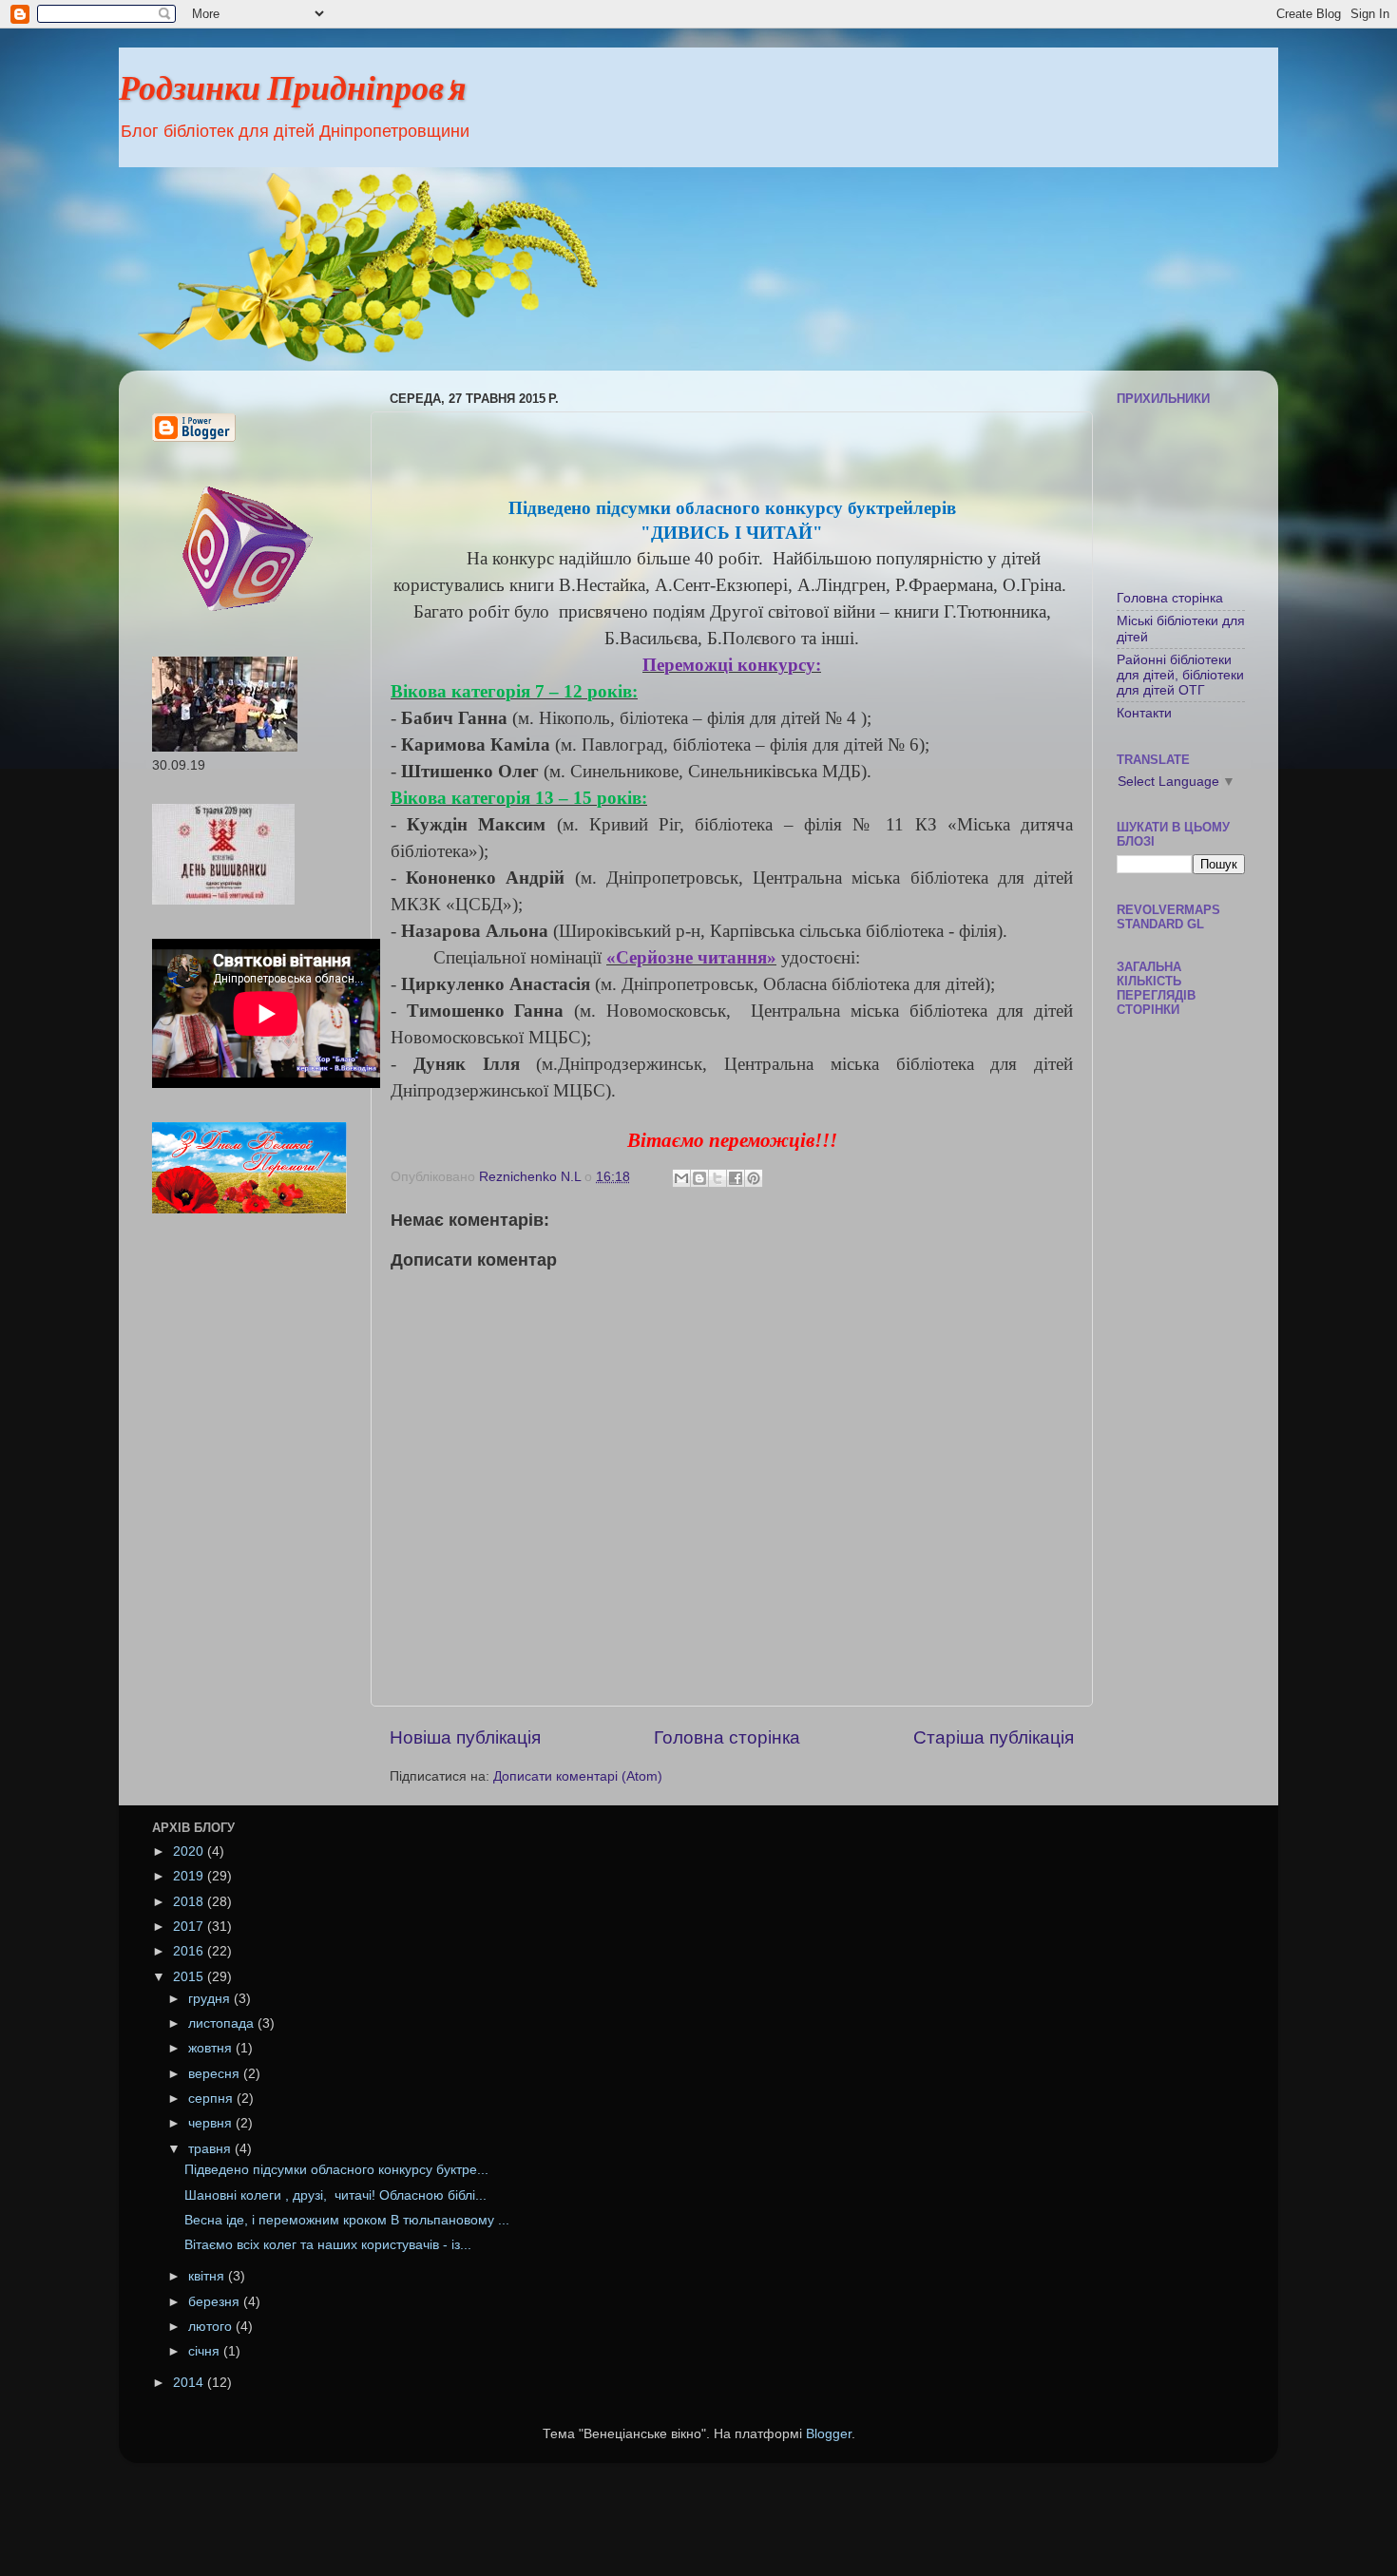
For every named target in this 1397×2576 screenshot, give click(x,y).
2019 (190, 1876)
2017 (190, 1927)
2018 (190, 1902)
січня (206, 2351)
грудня (211, 1999)
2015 (190, 1977)
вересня (216, 2074)
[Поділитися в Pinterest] (754, 1178)
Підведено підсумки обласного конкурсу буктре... (336, 2170)
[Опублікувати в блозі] (699, 1178)
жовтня (212, 2048)
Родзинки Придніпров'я (293, 92)
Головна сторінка (727, 1737)
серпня (212, 2099)
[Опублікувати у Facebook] (736, 1178)
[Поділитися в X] (718, 1178)
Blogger (829, 2434)
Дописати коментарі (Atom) (578, 1776)
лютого (212, 2327)
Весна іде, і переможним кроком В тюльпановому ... (347, 2220)
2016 (190, 1951)
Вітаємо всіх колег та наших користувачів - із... (328, 2245)
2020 (190, 1851)
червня (212, 2123)
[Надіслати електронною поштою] (681, 1178)
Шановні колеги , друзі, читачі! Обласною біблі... (335, 2195)
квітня (208, 2276)
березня (216, 2302)
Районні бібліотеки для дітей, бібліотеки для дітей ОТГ (1180, 675)
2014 (190, 2383)
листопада (223, 2023)
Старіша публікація (994, 1737)
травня (211, 2149)
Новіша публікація (465, 1737)
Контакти (1144, 713)
